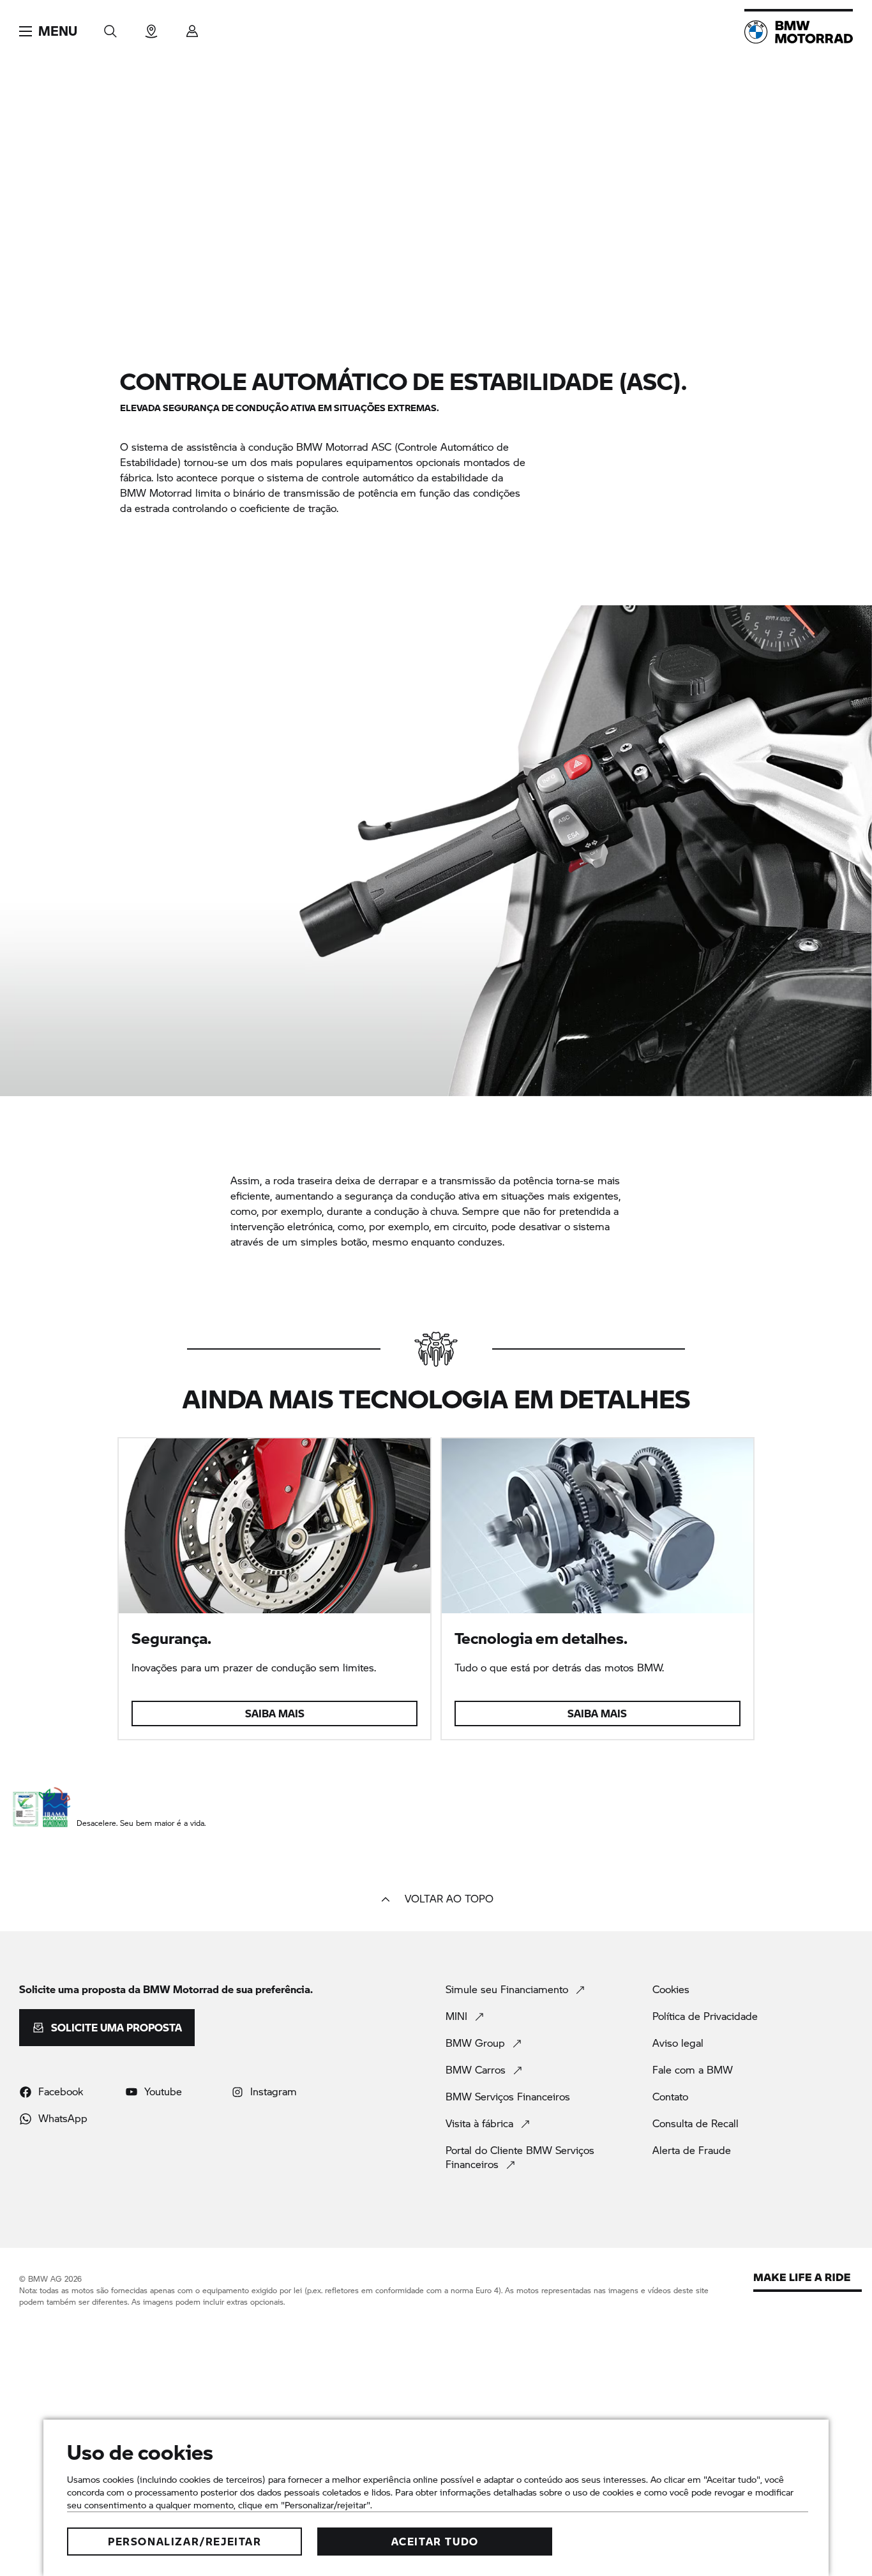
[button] (48, 31)
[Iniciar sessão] (192, 27)
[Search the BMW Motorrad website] (110, 27)
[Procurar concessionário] (151, 27)
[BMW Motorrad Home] (799, 32)
